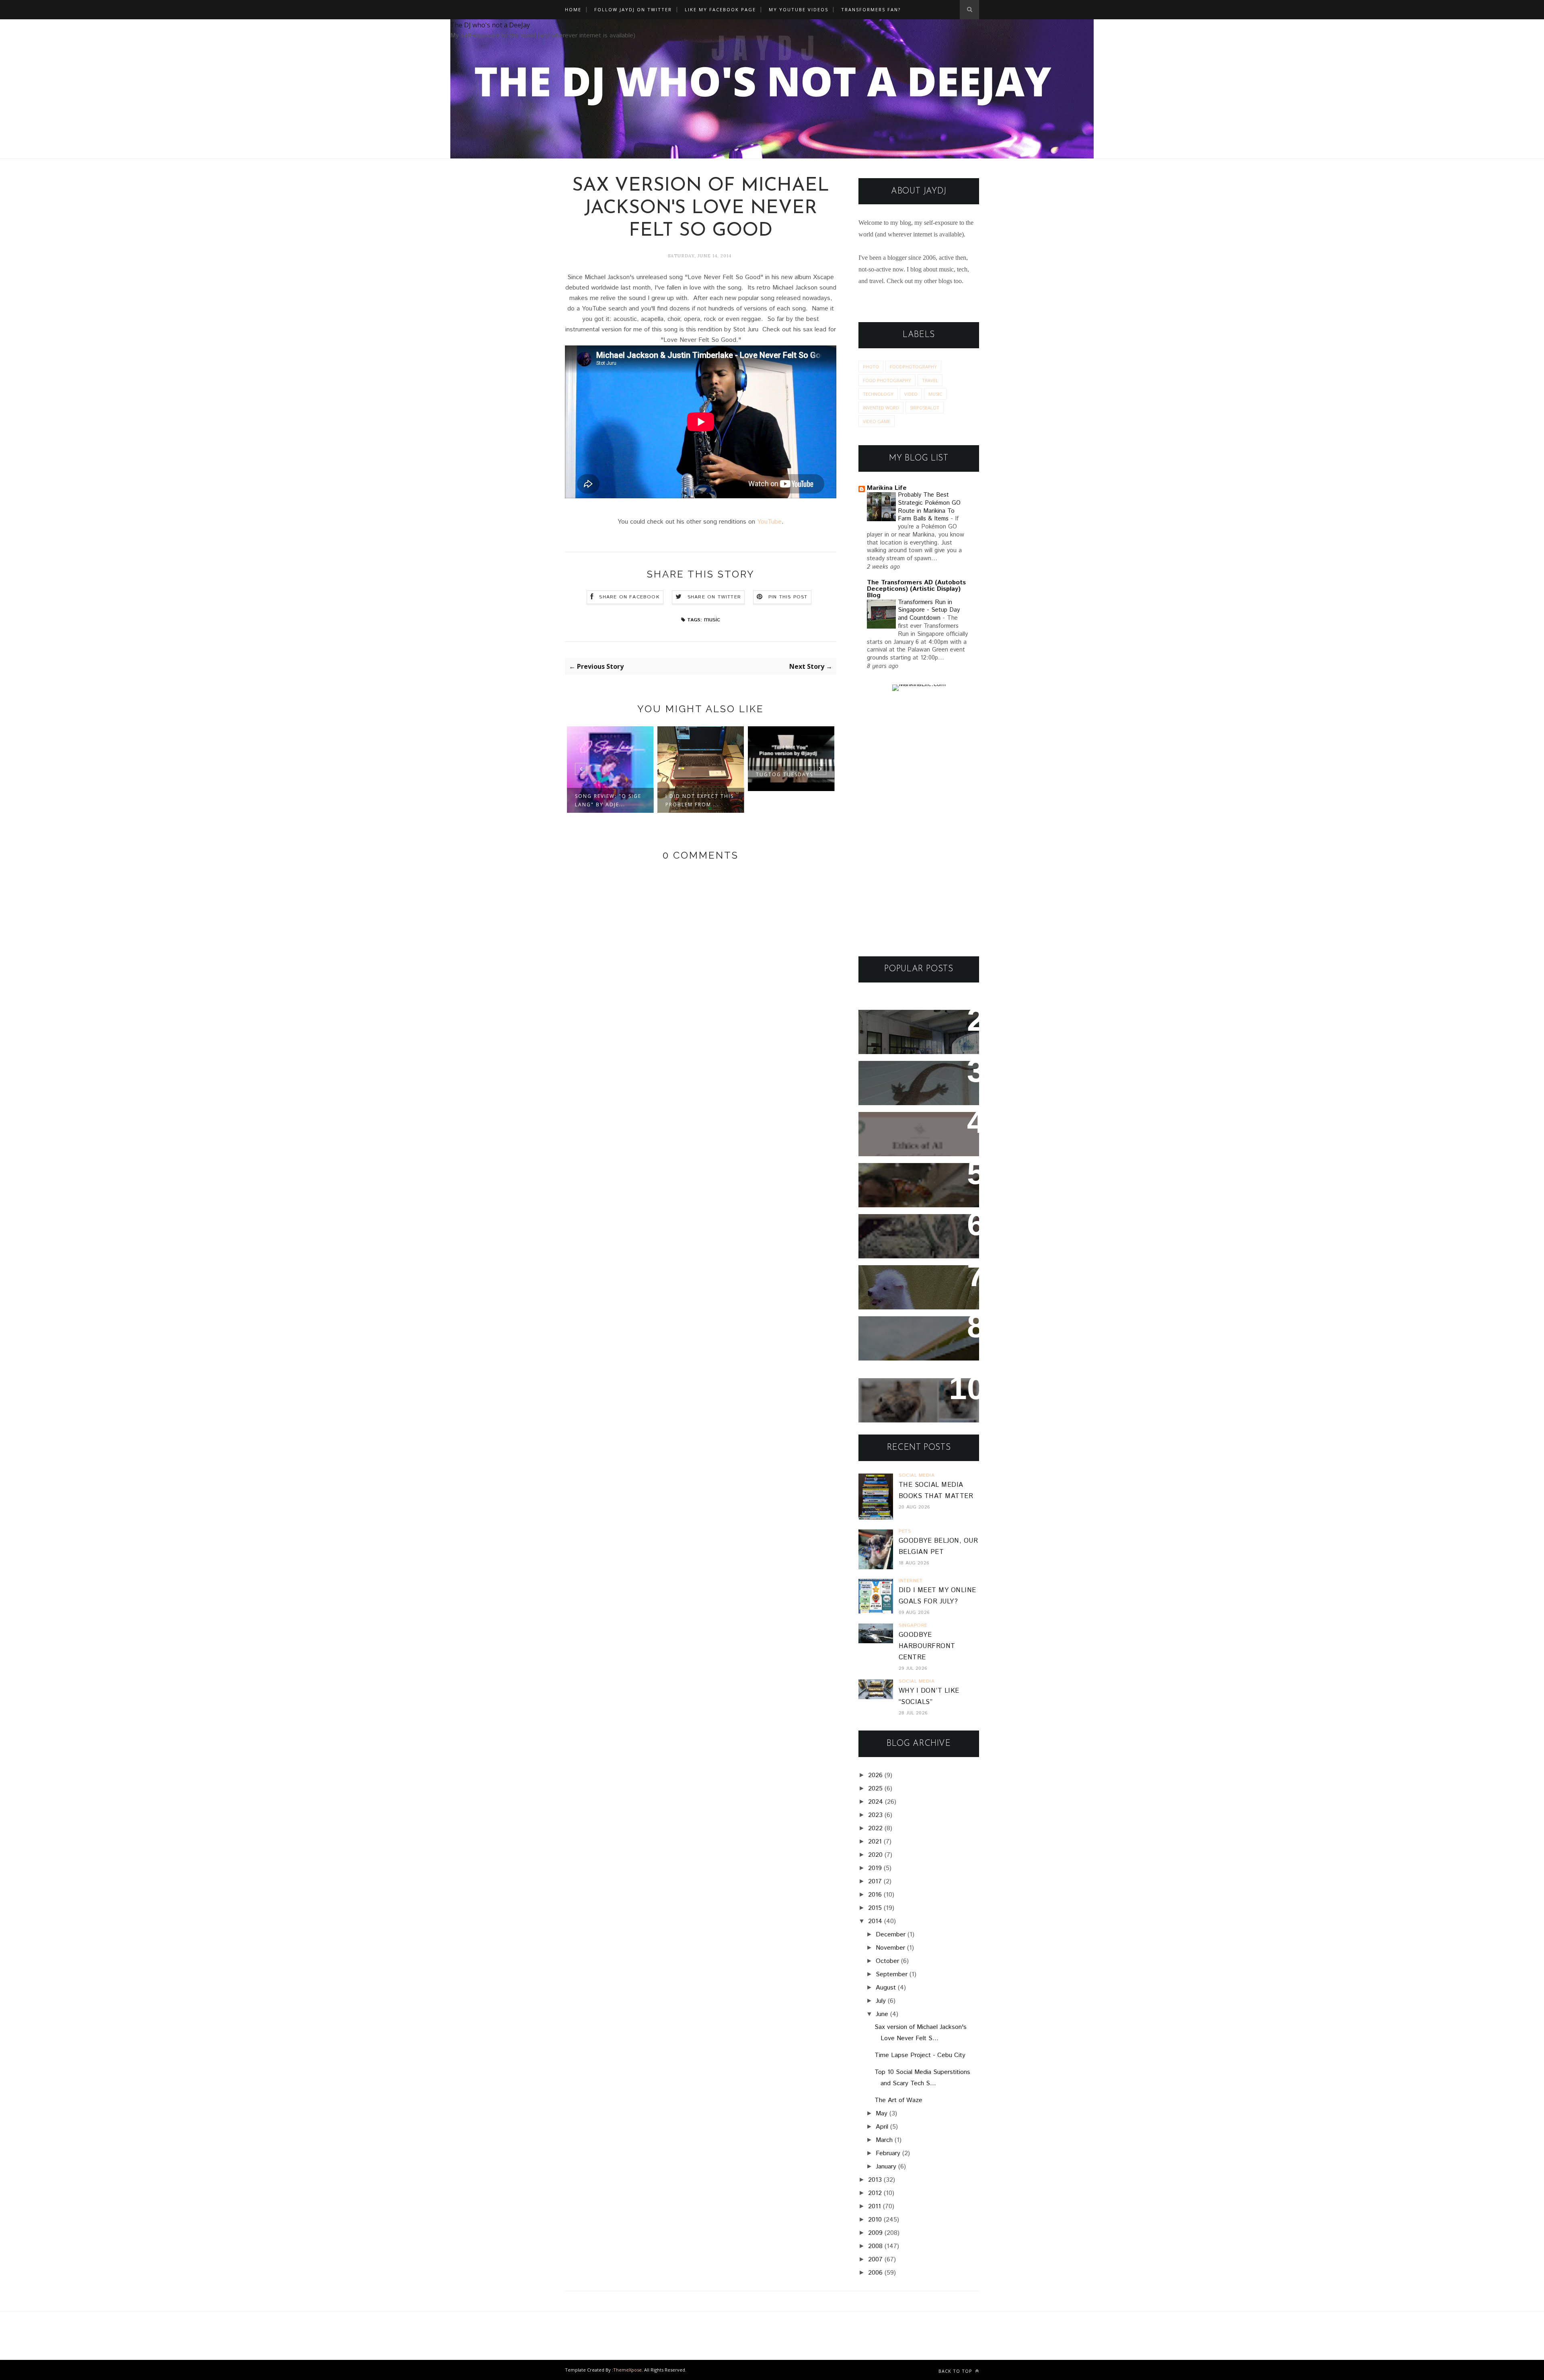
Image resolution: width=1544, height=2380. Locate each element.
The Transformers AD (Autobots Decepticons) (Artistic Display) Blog (916, 589)
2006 (875, 2273)
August (886, 1988)
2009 (875, 2233)
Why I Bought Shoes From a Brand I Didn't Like (916, 1333)
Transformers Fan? (871, 9)
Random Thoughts (898, 1277)
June (882, 2014)
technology (878, 394)
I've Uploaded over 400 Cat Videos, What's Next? (915, 1395)
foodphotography (913, 367)
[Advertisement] (919, 824)
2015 (875, 1908)
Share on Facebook (629, 597)
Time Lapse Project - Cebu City (920, 2055)
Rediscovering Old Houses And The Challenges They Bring (912, 1236)
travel (930, 380)
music (712, 620)
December (891, 1935)
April (882, 2127)
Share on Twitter (714, 597)
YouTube (769, 522)
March (884, 2140)
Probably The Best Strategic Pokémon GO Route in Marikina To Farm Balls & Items (929, 507)
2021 (875, 1842)
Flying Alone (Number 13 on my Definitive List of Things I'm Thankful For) (915, 1185)
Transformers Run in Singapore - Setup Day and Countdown (929, 610)
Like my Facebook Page (720, 9)
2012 (875, 2193)
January (886, 2167)
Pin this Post (788, 597)
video (911, 394)
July (881, 2001)
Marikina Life (887, 488)
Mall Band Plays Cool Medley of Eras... (783, 768)
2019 (875, 1868)
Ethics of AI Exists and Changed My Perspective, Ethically (911, 1134)
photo (871, 367)
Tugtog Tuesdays (694, 774)
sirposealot (925, 408)
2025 (875, 1789)
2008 (875, 2246)
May (882, 2114)
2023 (875, 1815)
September (892, 1974)
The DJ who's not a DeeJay (490, 25)
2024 (876, 1802)
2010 (875, 2220)
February (888, 2153)
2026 (875, 1775)
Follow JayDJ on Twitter (633, 9)
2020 (875, 1855)
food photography (887, 380)
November (890, 1948)
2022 (875, 1828)
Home (573, 9)
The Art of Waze (898, 2100)
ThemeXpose (627, 2370)
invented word (881, 408)
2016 (875, 1895)
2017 (875, 1882)
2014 (875, 1921)
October (887, 1961)
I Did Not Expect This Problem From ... (609, 800)
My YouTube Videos (799, 9)
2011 (875, 2206)
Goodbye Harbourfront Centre (927, 1646)
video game (877, 421)
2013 (875, 2180)
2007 (875, 2260)
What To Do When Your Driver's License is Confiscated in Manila (909, 1032)
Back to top (956, 2371)
